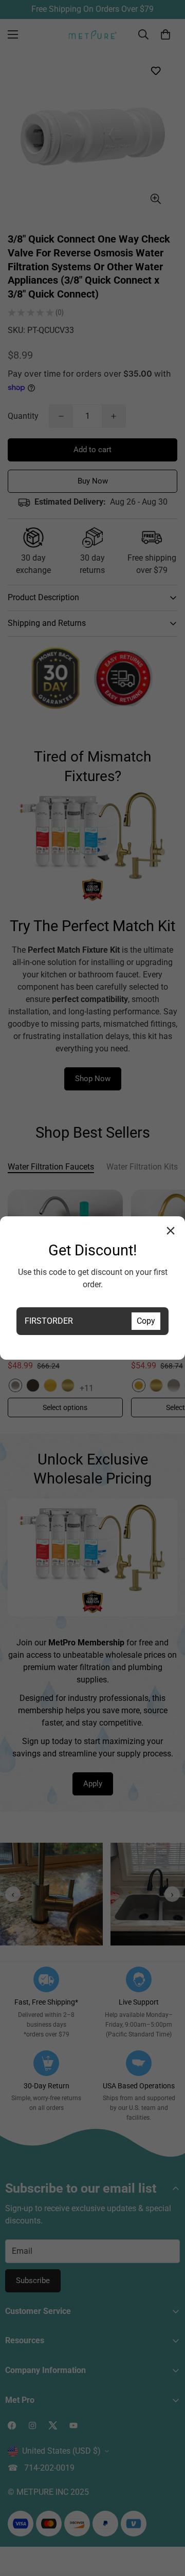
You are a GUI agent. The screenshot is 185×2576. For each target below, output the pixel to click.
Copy (146, 1321)
